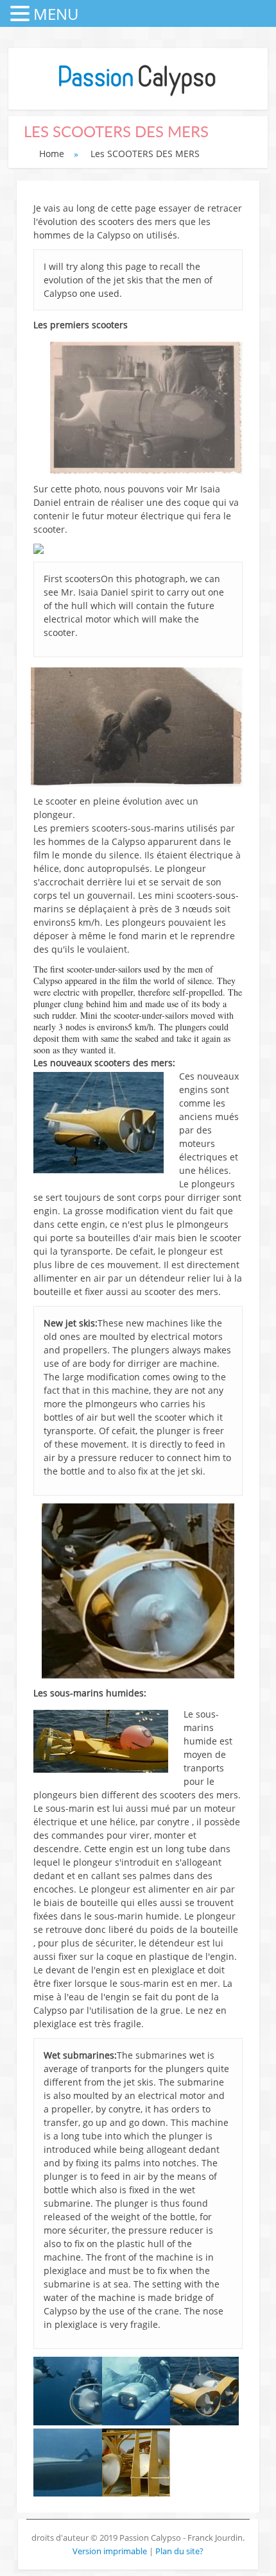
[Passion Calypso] (138, 96)
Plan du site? (179, 2551)
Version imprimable (111, 2551)
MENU (56, 14)
